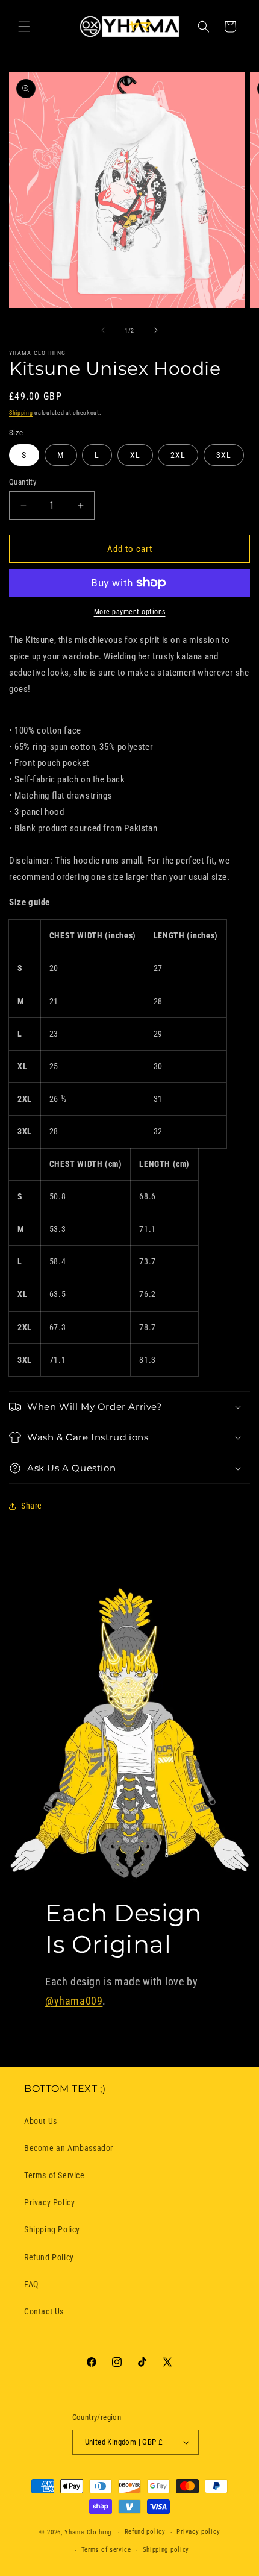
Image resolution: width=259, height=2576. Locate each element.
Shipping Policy (52, 2229)
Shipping (21, 413)
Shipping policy (166, 2550)
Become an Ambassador (69, 2148)
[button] (24, 27)
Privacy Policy (49, 2202)
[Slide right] (156, 330)
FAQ (31, 2284)
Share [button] (32, 1506)
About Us (41, 2121)
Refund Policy (49, 2257)
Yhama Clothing (88, 2532)
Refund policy (145, 2532)
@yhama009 (74, 2001)
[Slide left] (103, 330)
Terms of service (106, 2550)
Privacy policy (198, 2532)
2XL (178, 455)
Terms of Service (55, 2175)
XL (135, 455)
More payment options (130, 612)
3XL (224, 455)
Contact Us (44, 2311)
